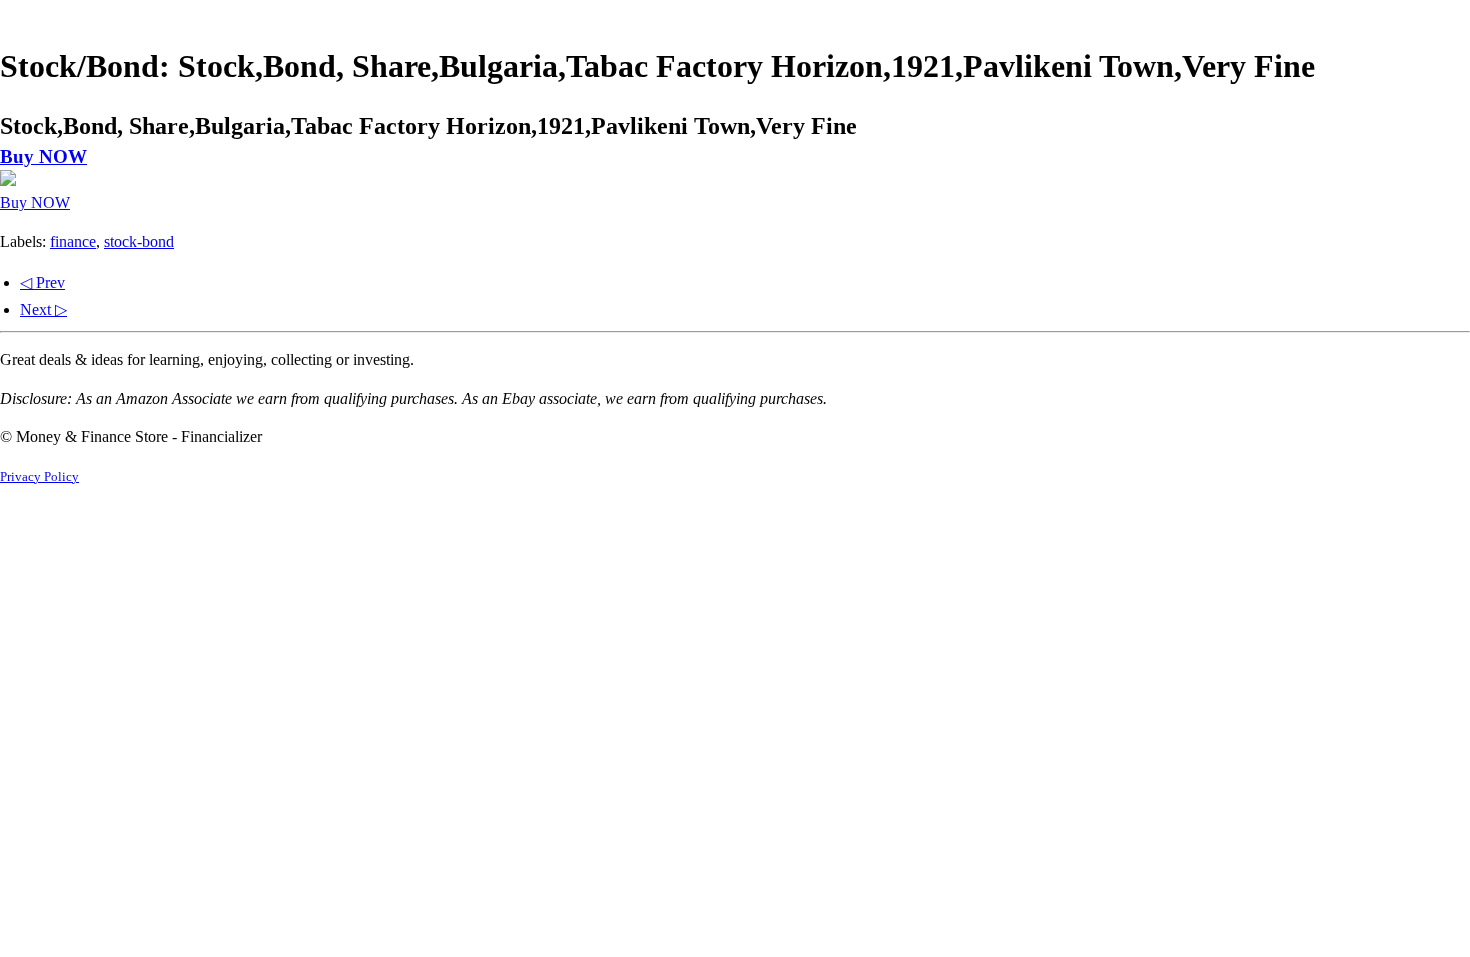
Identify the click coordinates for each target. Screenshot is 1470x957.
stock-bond (139, 241)
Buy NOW (43, 156)
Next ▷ (43, 309)
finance (73, 241)
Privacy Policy (39, 477)
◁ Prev (42, 282)
